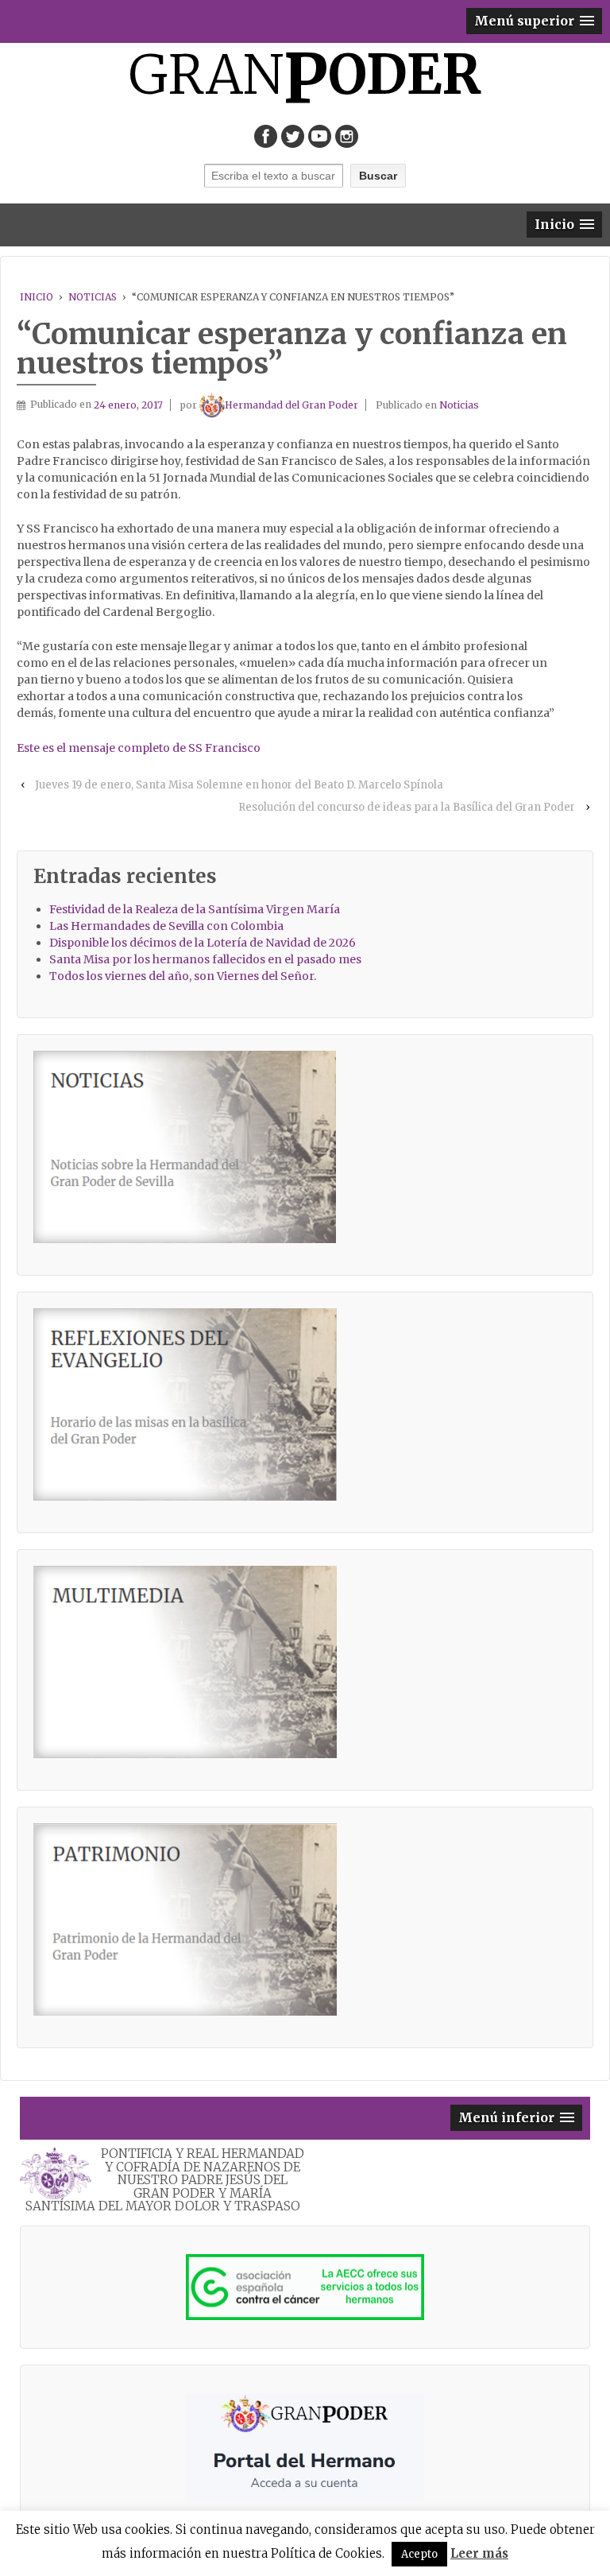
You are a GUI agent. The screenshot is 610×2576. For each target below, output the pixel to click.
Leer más (479, 2553)
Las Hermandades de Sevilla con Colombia (166, 926)
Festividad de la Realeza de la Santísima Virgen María (195, 909)
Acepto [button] (419, 2554)
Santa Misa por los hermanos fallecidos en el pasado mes (205, 959)
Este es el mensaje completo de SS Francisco (139, 748)
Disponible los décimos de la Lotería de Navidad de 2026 (203, 943)
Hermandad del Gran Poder (291, 405)
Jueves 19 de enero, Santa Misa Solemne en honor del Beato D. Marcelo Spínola (239, 785)
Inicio (37, 297)
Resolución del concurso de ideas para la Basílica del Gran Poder (407, 807)
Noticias (93, 297)
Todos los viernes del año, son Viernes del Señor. (183, 976)
